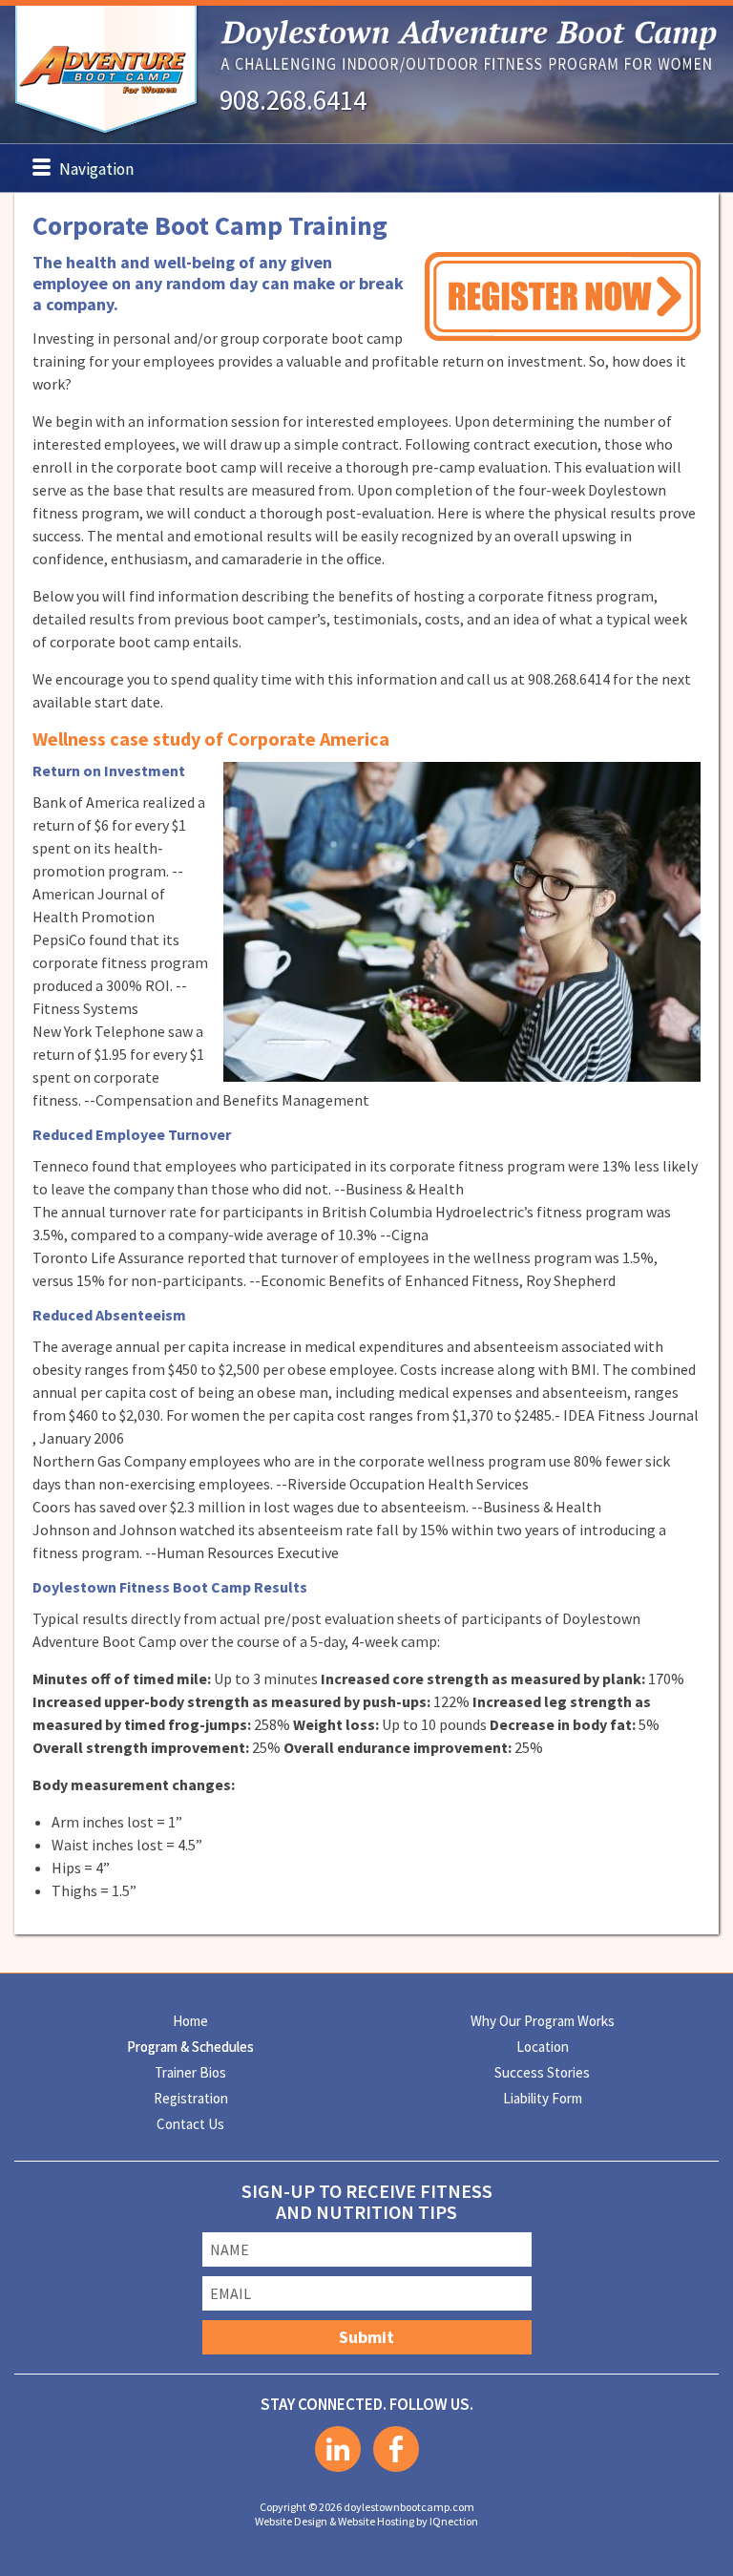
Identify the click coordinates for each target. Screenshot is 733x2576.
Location (543, 2047)
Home (190, 2021)
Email (230, 2293)
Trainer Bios (190, 2072)
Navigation (96, 169)
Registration (191, 2098)
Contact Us (190, 2124)
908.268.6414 (293, 100)
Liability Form (543, 2098)
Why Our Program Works (543, 2021)
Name (230, 2249)
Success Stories (542, 2072)
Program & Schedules (190, 2047)
